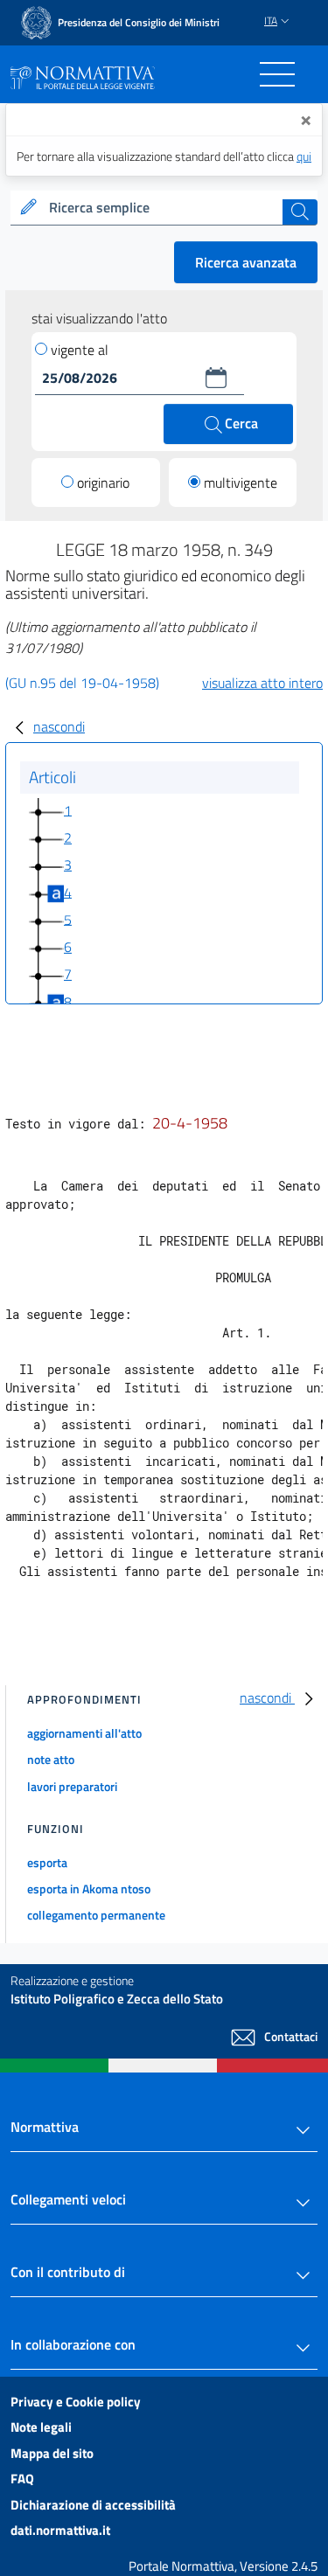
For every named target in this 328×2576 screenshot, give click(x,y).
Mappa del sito (52, 2453)
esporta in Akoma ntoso (89, 1889)
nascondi (59, 726)
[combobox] (164, 208)
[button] (216, 378)
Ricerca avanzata (246, 262)
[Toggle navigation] (277, 74)
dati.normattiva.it (60, 2530)
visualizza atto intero (262, 683)
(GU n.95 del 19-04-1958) (82, 683)
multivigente (241, 483)
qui (304, 156)
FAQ (22, 2479)
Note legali (41, 2427)
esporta (47, 1862)
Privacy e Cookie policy (76, 2402)
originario (103, 483)
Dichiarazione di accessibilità (93, 2505)
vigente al (80, 350)
